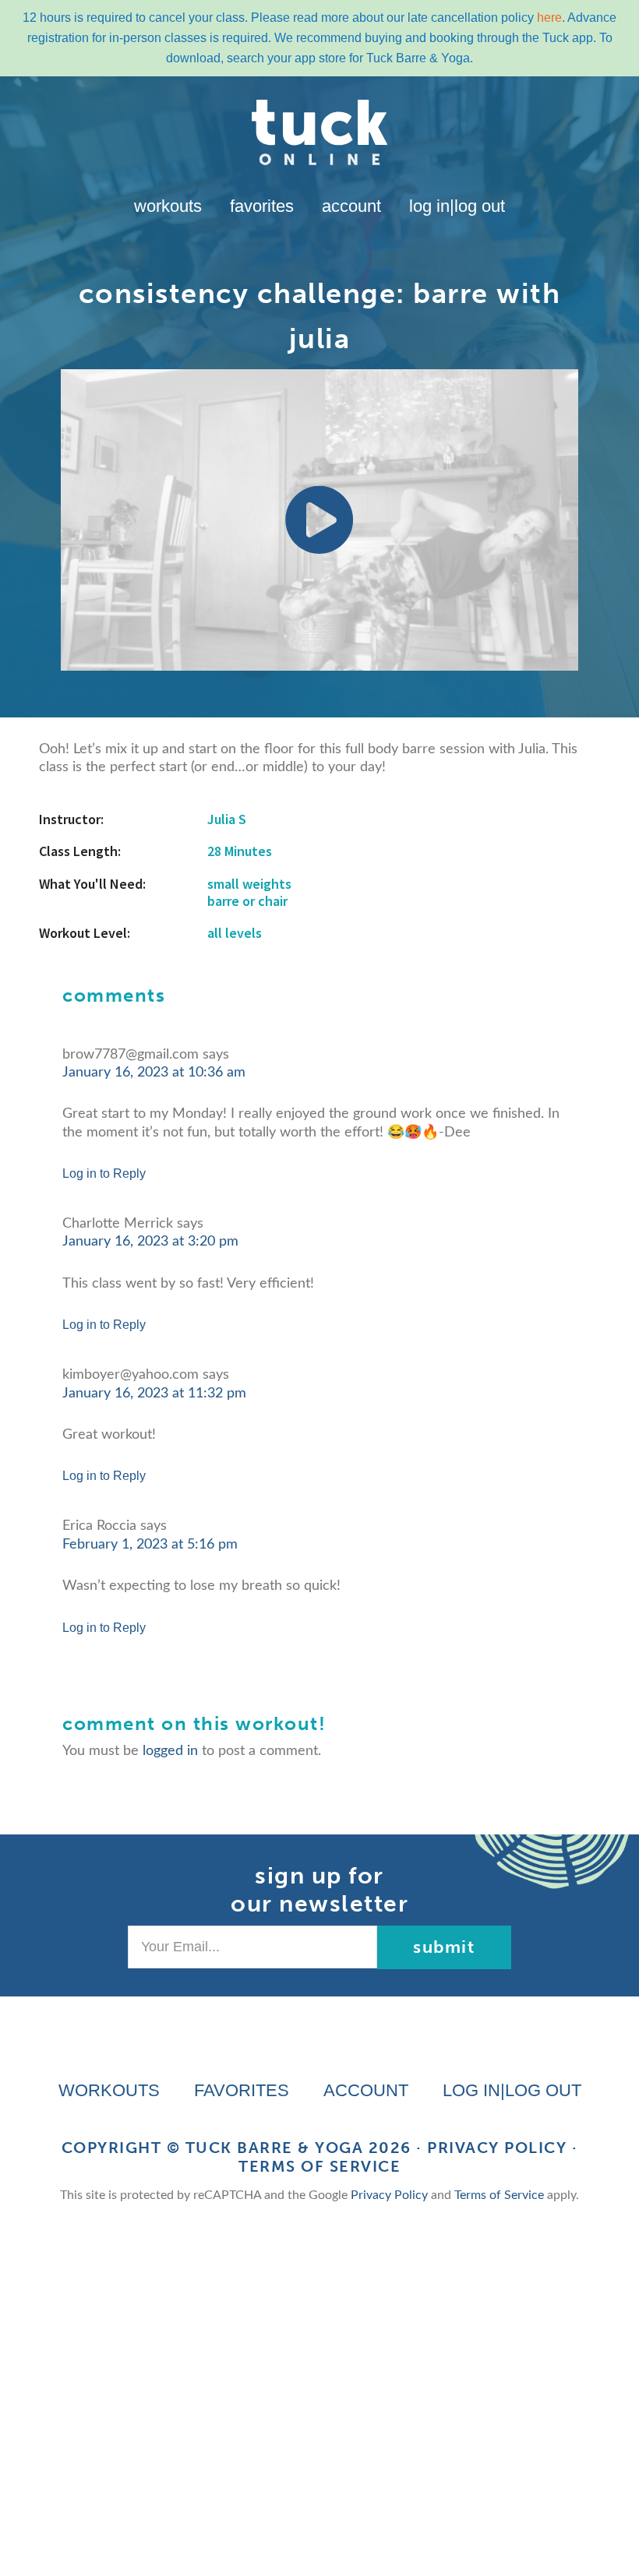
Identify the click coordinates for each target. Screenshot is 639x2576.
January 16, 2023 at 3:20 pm (150, 1242)
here (549, 18)
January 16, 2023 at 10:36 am (154, 1073)
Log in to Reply (104, 1173)
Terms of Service (319, 2166)
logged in (170, 1751)
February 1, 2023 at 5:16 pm (150, 1545)
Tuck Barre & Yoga (275, 2148)
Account (351, 206)
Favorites (262, 206)
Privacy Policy (497, 2148)
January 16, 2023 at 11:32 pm (154, 1394)
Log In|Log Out (457, 206)
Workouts (168, 206)
